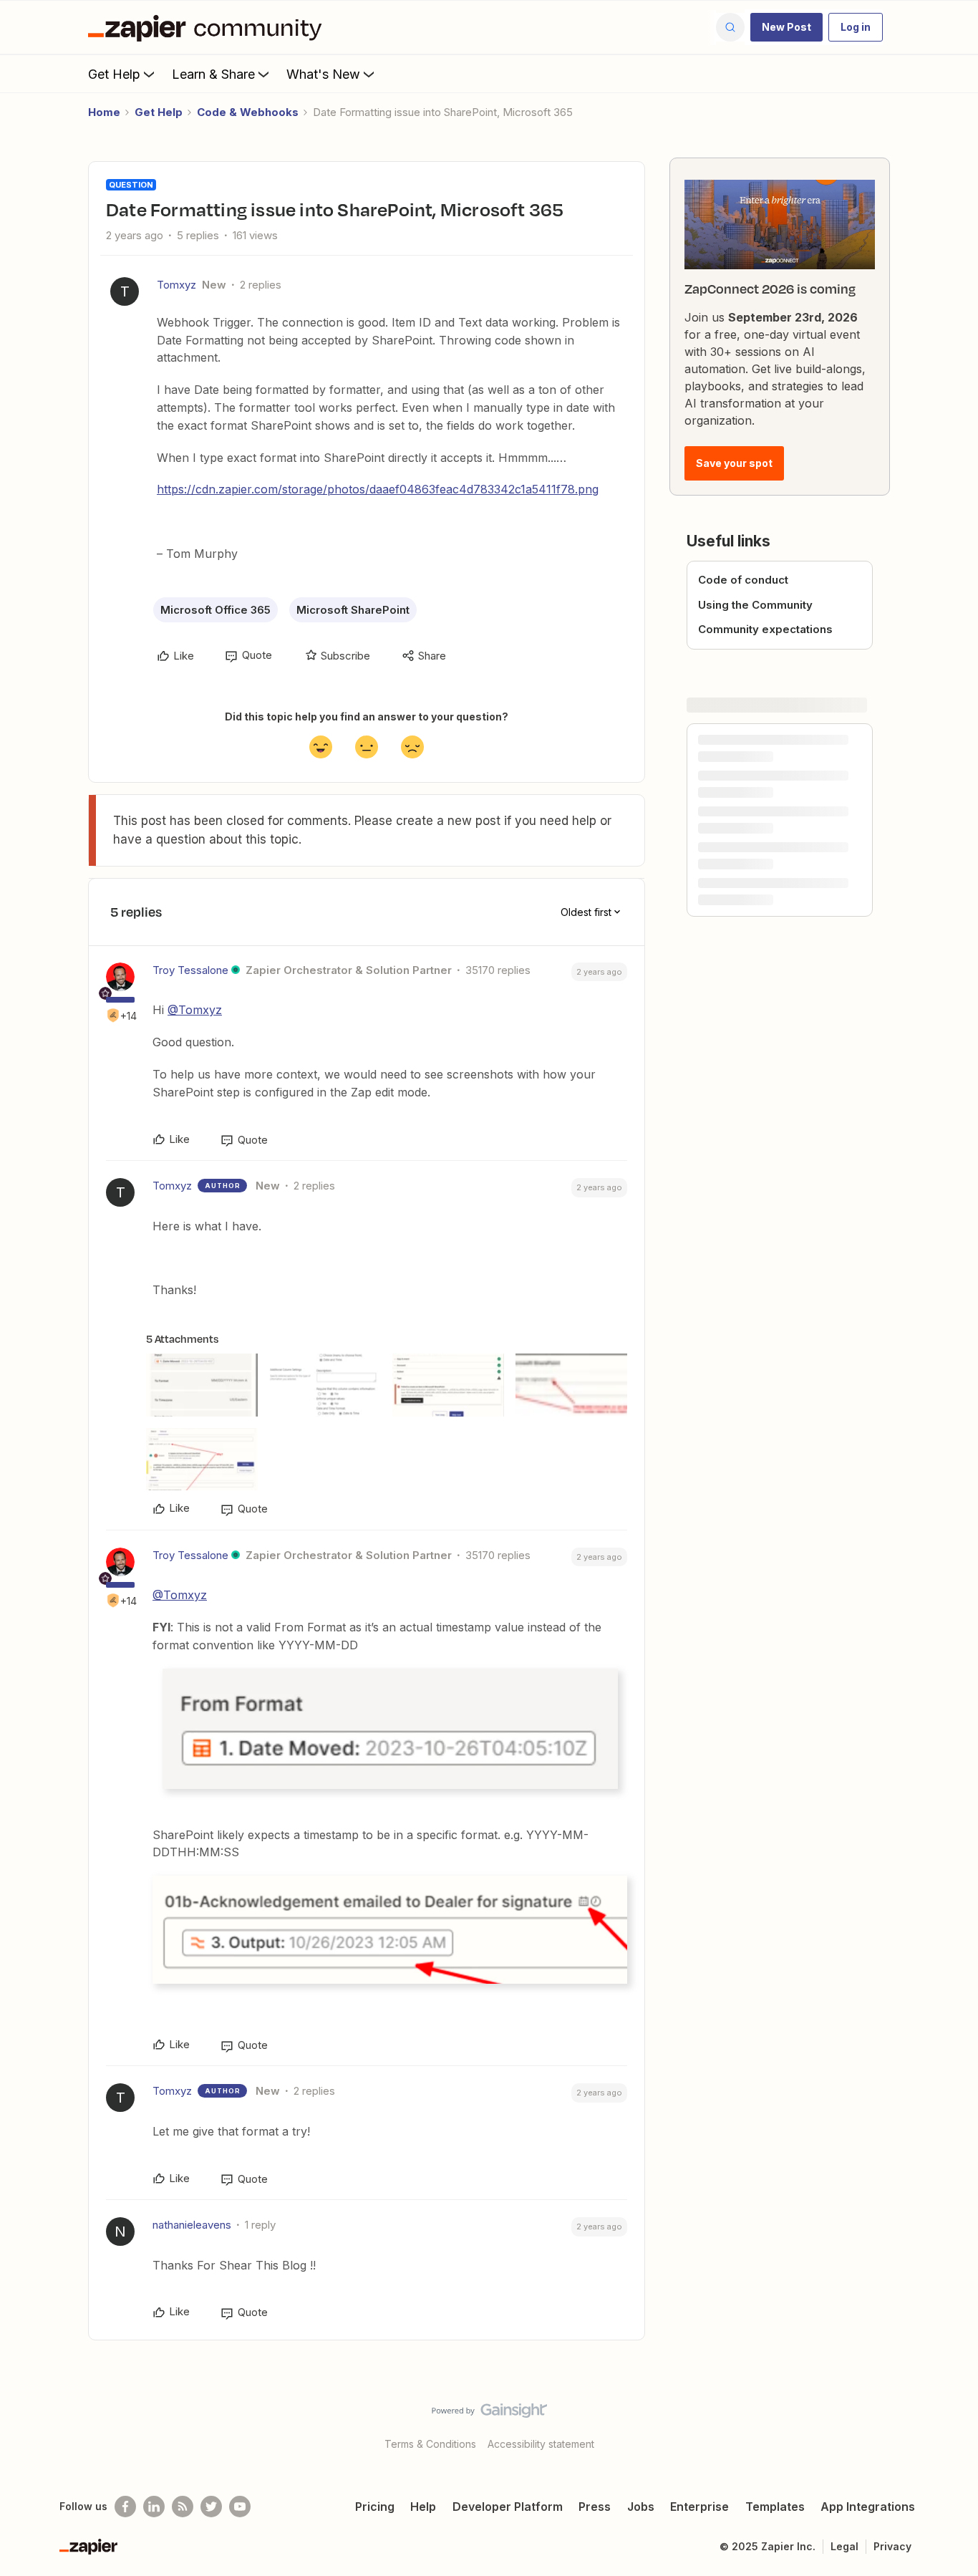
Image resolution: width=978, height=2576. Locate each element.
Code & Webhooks (248, 112)
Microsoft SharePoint (353, 610)
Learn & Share (213, 74)
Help (423, 2507)
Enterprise (699, 2507)
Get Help (114, 74)
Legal (844, 2546)
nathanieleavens (192, 2225)
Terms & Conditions (430, 2444)
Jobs (641, 2507)
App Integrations (868, 2507)
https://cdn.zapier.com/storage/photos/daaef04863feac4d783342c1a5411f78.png (378, 489)
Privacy (892, 2546)
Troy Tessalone (190, 970)
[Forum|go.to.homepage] (208, 27)
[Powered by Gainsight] (489, 2414)
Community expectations (765, 629)
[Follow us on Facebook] (125, 2507)
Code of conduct (743, 580)
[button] (786, 27)
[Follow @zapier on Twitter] (211, 2507)
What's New (323, 74)
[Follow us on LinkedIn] (154, 2507)
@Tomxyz (195, 1010)
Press (595, 2507)
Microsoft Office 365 (216, 610)
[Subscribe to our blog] (183, 2507)
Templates (775, 2507)
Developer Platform (508, 2507)
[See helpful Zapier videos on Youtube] (240, 2507)
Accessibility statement (541, 2444)
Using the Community (755, 605)
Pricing (375, 2507)
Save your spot (734, 463)
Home (104, 112)
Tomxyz (176, 285)
